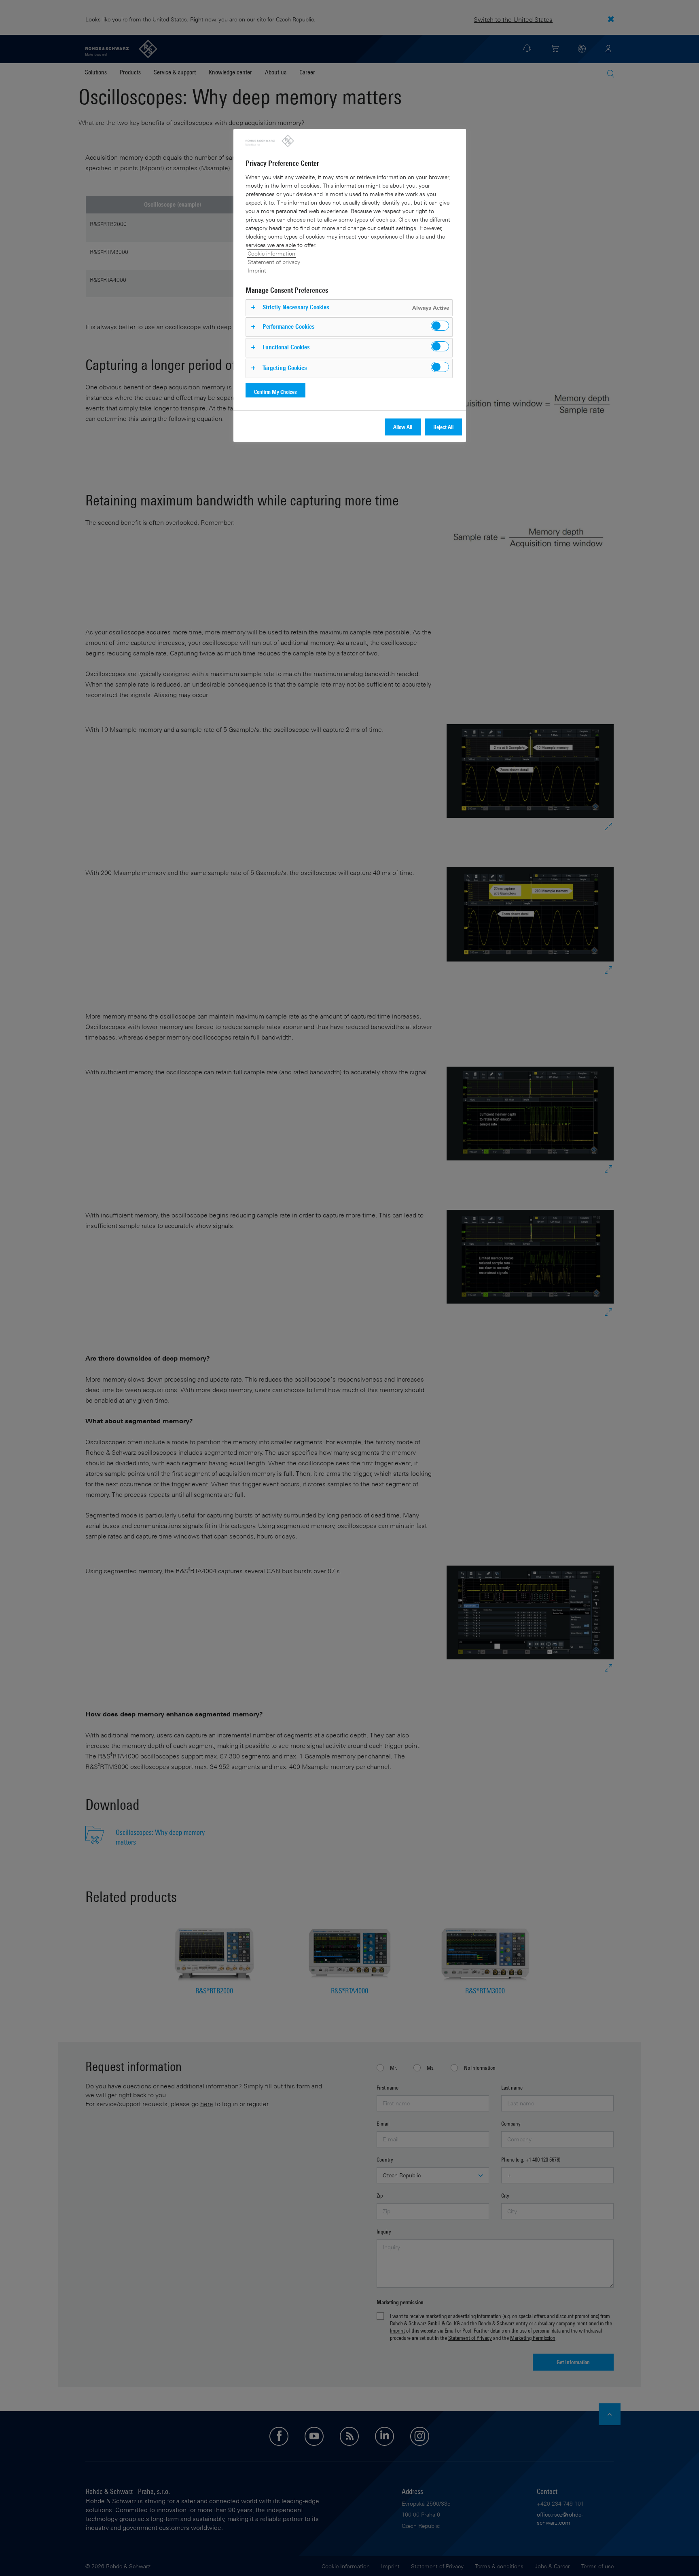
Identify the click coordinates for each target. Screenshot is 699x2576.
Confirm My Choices (275, 392)
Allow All (403, 427)
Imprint (257, 270)
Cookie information (271, 253)
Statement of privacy (274, 262)
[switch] (440, 326)
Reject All (443, 427)
